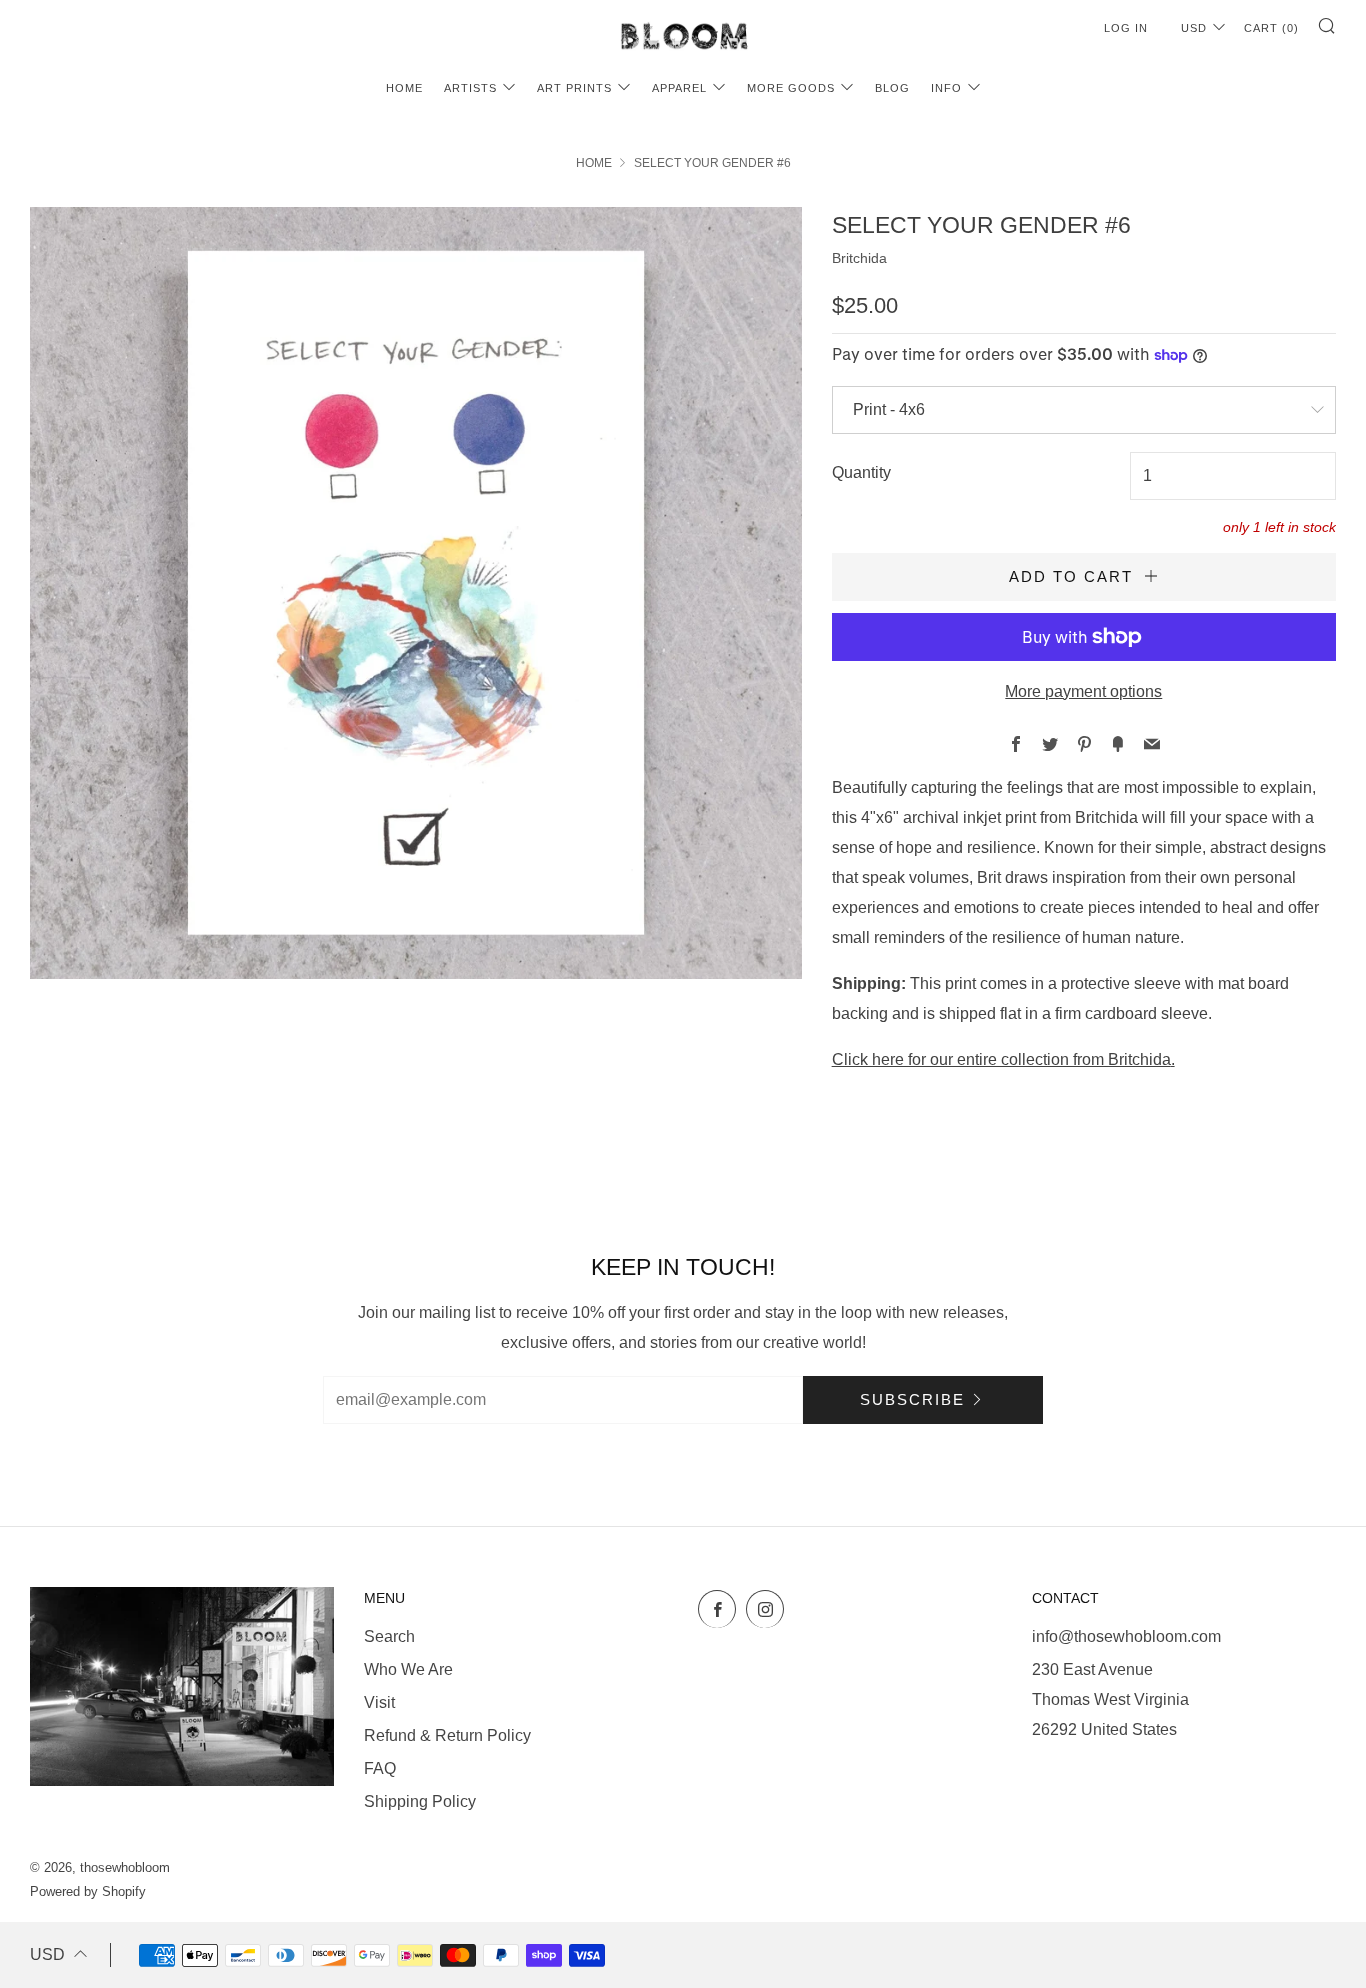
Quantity (861, 472)
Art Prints (574, 88)
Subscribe (912, 1399)
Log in (1126, 28)
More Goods (791, 88)
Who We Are (408, 1669)
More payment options (1083, 691)
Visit (379, 1702)
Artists (470, 88)
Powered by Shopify (88, 1891)
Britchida (859, 258)
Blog (892, 88)
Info (946, 88)
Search (389, 1636)
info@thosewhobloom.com (1126, 1636)
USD (1194, 28)
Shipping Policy (420, 1801)
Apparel (679, 88)
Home (404, 88)
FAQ (380, 1768)
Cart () (1271, 28)
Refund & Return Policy (447, 1735)
